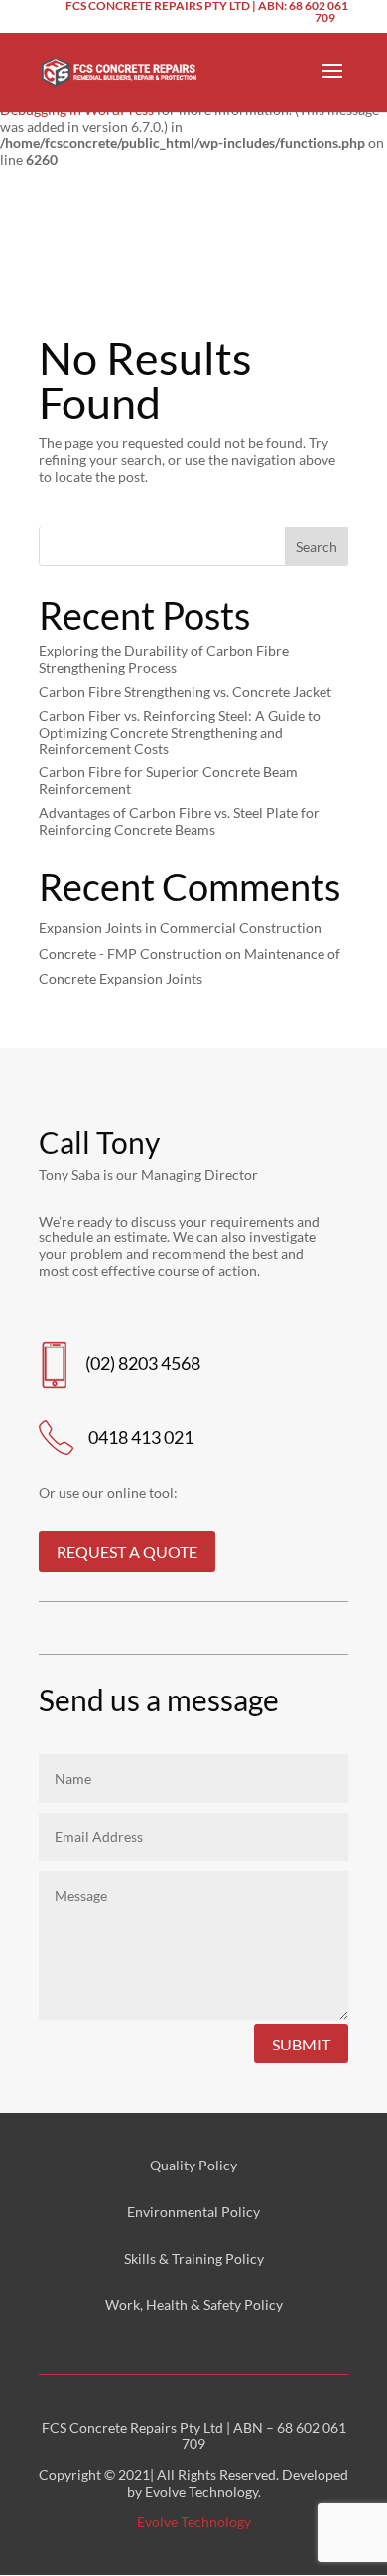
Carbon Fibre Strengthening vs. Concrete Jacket (185, 692)
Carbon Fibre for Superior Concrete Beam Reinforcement (168, 780)
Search (317, 547)
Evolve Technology (194, 2522)
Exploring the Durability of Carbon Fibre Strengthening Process (164, 659)
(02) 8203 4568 (143, 1363)
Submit (301, 2044)
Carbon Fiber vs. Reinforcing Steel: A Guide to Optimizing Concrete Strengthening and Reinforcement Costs (180, 732)
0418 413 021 (141, 1437)
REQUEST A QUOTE (127, 1551)
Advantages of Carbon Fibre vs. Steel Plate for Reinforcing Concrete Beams (179, 821)
